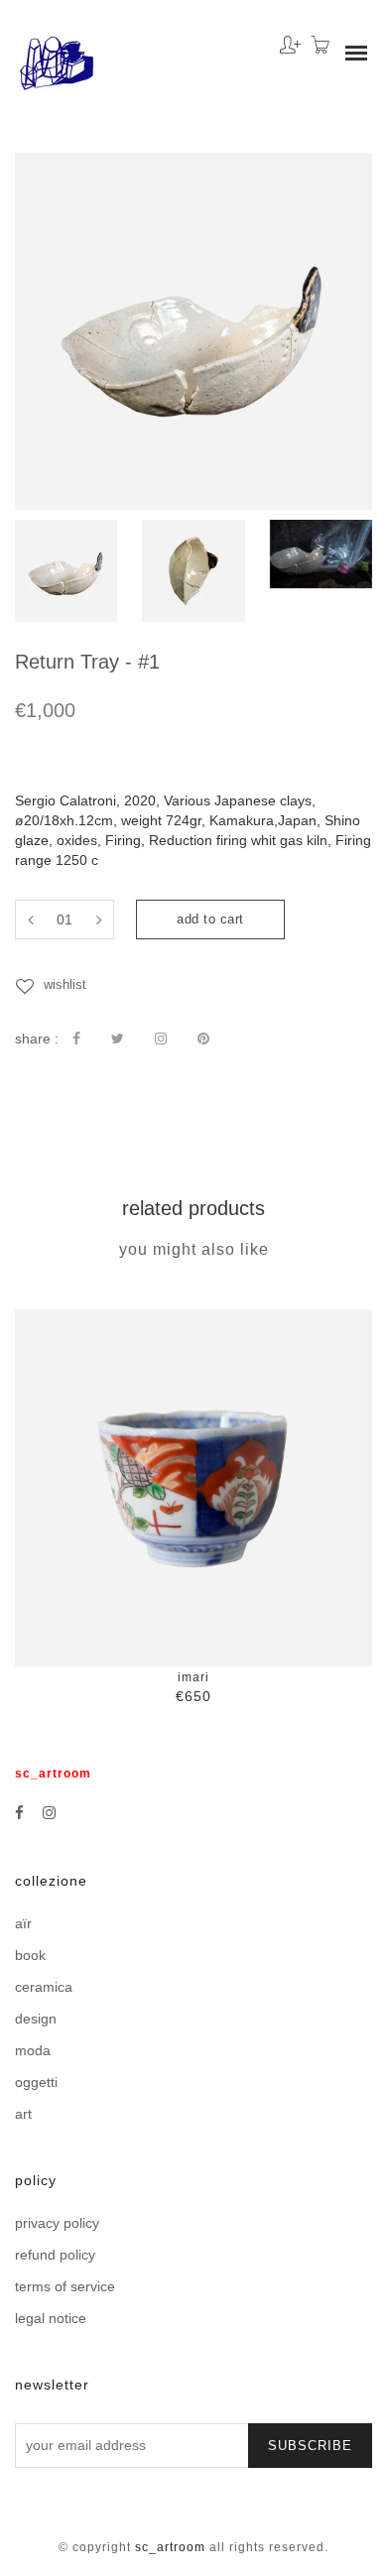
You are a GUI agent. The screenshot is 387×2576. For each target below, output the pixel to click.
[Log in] (285, 38)
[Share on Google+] (161, 1039)
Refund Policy (55, 2255)
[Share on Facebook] (76, 1039)
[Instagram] (49, 1813)
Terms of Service (65, 2286)
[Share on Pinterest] (203, 1039)
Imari (193, 1677)
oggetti (36, 2082)
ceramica (44, 1987)
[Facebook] (19, 1813)
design (36, 2019)
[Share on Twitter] (118, 1039)
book (30, 1955)
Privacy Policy (57, 2223)
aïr (23, 1923)
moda (33, 2050)
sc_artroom (170, 2547)
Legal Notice (51, 2318)
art (23, 2114)
